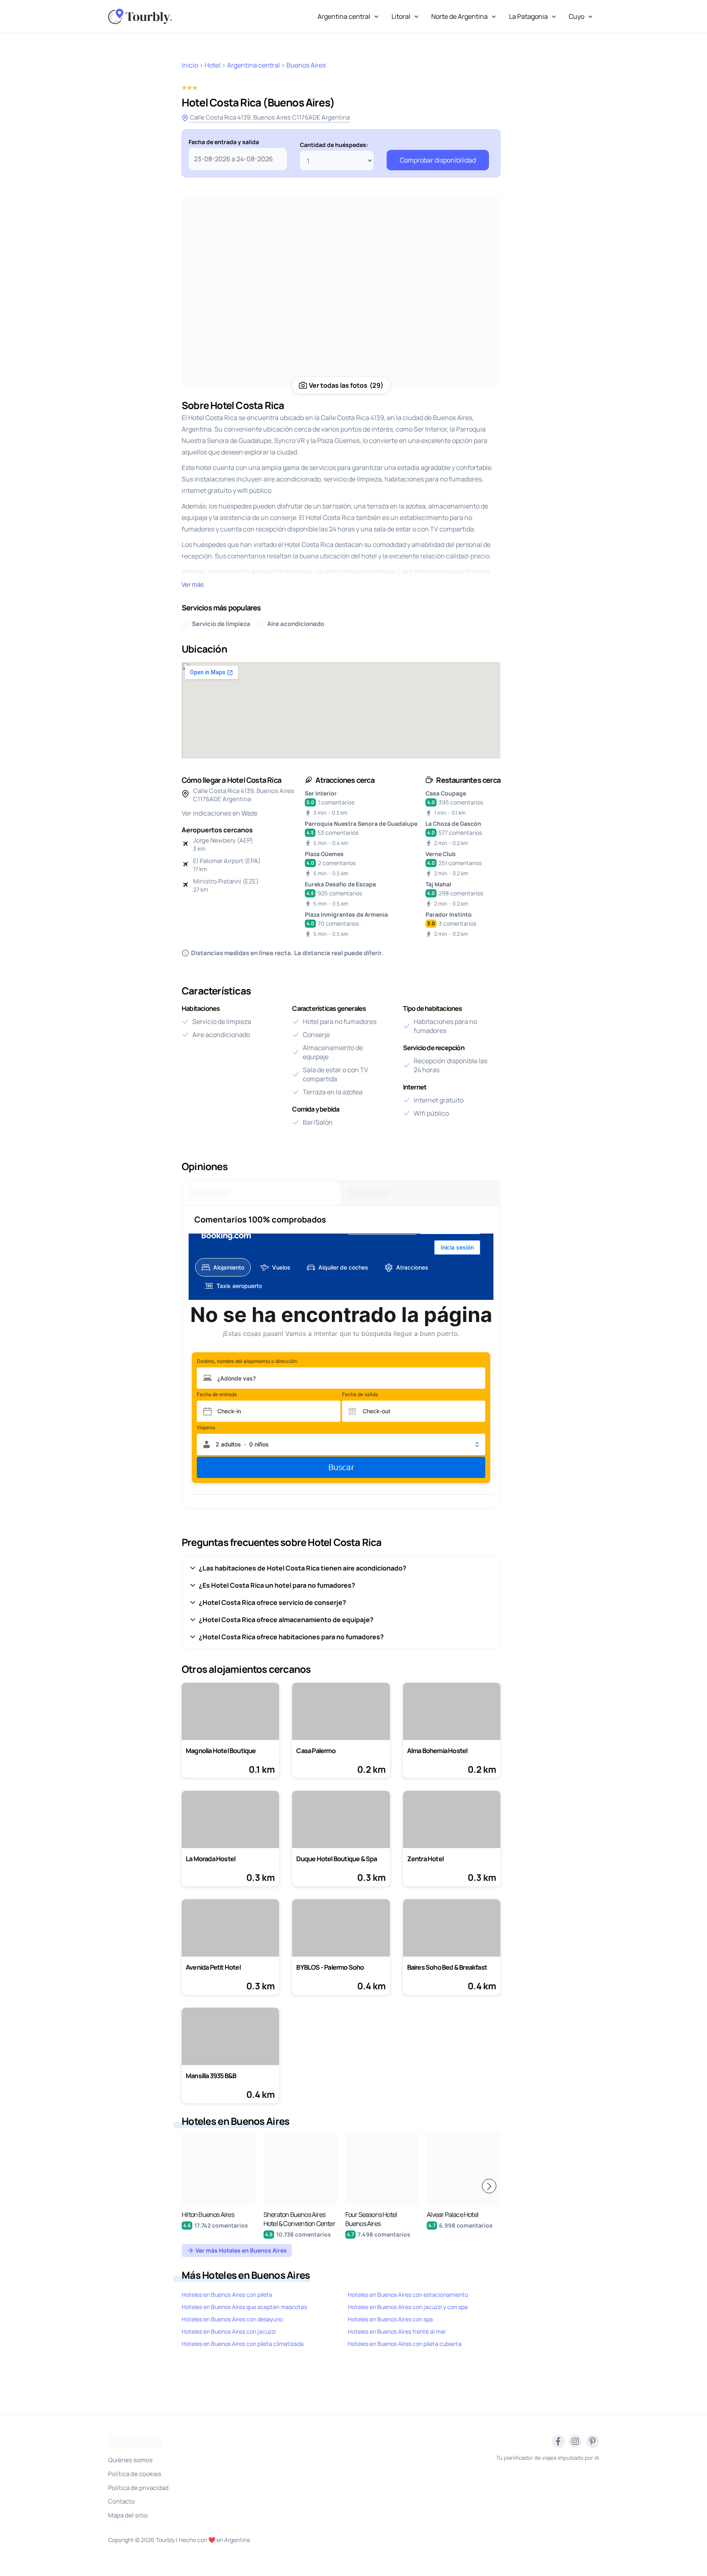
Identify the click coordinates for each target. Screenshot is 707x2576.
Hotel (213, 65)
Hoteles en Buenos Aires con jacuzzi (229, 2331)
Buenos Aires (306, 65)
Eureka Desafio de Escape (340, 884)
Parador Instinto (449, 914)
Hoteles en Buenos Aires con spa (390, 2319)
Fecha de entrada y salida (224, 142)
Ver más (193, 584)
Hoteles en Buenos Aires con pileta (227, 2295)
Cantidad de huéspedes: (334, 145)
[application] (374, 16)
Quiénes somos (130, 2460)
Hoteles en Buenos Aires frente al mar (397, 2331)
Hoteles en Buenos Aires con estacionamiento (408, 2295)
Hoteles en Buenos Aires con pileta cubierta (405, 2344)
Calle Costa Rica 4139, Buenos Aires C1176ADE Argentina (270, 117)
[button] (489, 2186)
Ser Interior (321, 793)
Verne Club (441, 854)
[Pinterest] (592, 2441)
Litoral (401, 16)
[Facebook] (558, 2441)
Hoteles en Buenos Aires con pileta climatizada (243, 2344)
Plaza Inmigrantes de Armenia (346, 914)
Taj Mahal (438, 884)
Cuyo (576, 16)
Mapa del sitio (128, 2515)
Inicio (190, 65)
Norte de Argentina (459, 16)
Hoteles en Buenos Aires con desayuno (232, 2319)
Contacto (122, 2501)
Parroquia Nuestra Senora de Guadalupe (361, 824)
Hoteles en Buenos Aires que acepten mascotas (244, 2307)
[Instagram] (575, 2441)
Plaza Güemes (324, 854)
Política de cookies (135, 2474)
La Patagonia (528, 16)
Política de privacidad (138, 2488)
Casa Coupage (446, 793)
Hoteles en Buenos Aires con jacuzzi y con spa (408, 2307)
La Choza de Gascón (453, 824)
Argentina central (344, 16)
